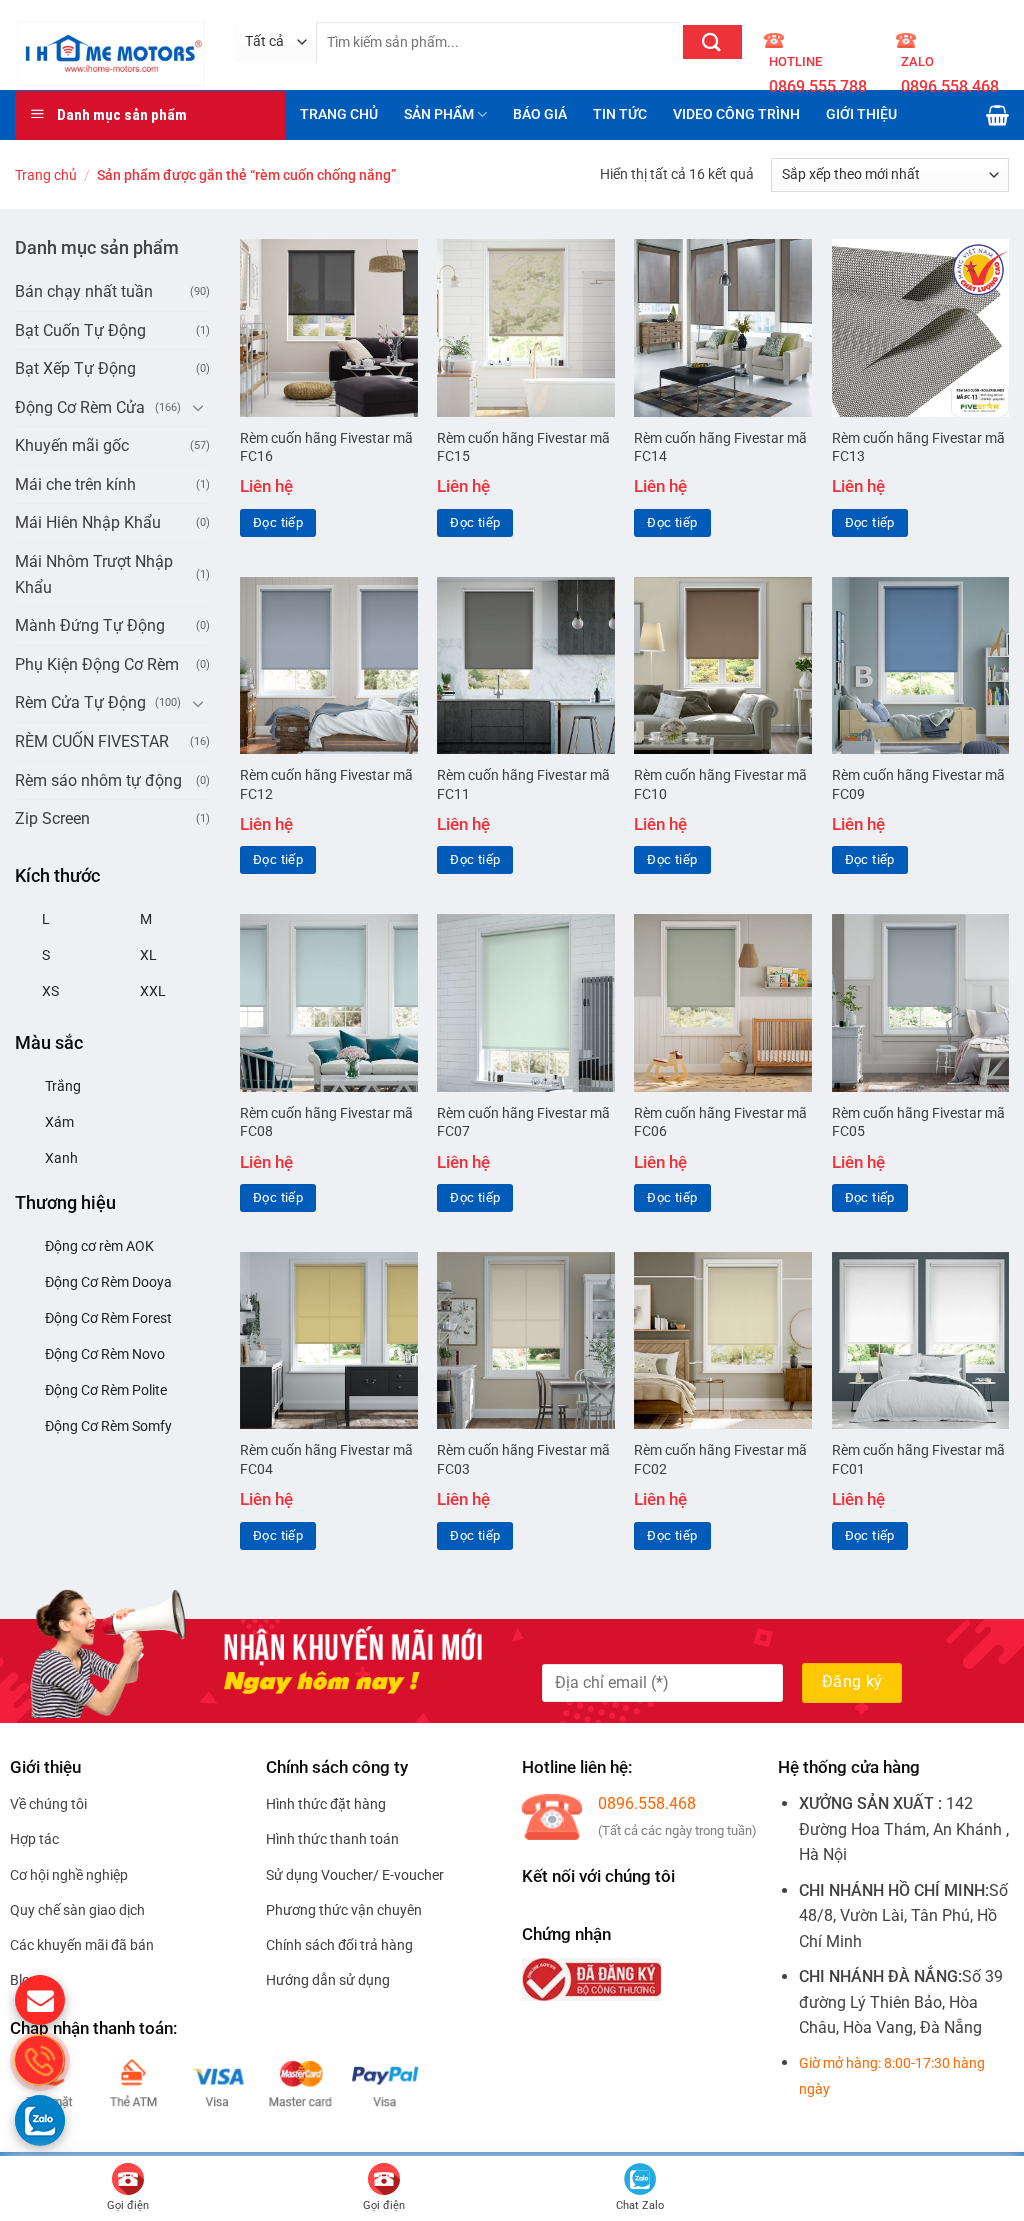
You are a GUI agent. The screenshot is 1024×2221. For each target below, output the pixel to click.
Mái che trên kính (75, 484)
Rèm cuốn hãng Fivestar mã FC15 (523, 448)
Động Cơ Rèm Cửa (80, 407)
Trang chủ (46, 175)
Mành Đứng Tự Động (90, 625)
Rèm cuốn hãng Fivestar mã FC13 (918, 448)
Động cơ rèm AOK (99, 1246)
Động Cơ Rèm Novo (105, 1354)
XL (148, 955)
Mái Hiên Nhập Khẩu (88, 522)
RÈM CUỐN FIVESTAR (92, 741)
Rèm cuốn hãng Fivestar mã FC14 (720, 448)
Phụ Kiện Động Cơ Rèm (97, 664)
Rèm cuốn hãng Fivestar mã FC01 (918, 1460)
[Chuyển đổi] (198, 407)
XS (50, 991)
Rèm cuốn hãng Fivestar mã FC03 (523, 1460)
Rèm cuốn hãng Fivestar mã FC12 (326, 785)
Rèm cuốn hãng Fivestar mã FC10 (720, 785)
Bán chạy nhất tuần (84, 291)
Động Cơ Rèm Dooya (108, 1282)
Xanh (61, 1158)
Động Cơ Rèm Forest (108, 1318)
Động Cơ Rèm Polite (106, 1390)
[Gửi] (712, 42)
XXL (153, 991)
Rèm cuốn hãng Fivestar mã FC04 (326, 1460)
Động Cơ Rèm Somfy (108, 1426)
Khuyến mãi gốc (72, 445)
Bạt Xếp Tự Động (75, 368)
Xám (59, 1122)
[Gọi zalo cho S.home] (40, 2120)
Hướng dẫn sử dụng (328, 1980)
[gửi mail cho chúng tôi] (40, 2000)
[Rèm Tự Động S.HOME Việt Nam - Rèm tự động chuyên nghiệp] (110, 44)
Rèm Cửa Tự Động (80, 702)
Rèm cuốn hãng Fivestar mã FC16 (326, 448)
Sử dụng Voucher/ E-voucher (355, 1875)
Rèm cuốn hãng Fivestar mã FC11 (523, 785)
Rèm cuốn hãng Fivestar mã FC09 (918, 785)
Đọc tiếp (278, 522)
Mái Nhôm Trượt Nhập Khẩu (94, 574)
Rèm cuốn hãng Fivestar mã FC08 (326, 1123)
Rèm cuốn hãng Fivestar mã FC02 (720, 1460)
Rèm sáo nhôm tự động (98, 780)
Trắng (63, 1086)
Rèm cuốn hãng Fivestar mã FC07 (523, 1123)
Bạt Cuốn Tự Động (80, 330)
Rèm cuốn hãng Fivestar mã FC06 (720, 1123)
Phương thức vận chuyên (344, 1910)
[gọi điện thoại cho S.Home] (40, 2060)
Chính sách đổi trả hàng (339, 1945)
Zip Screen (52, 818)
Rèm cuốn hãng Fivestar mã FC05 (918, 1123)
